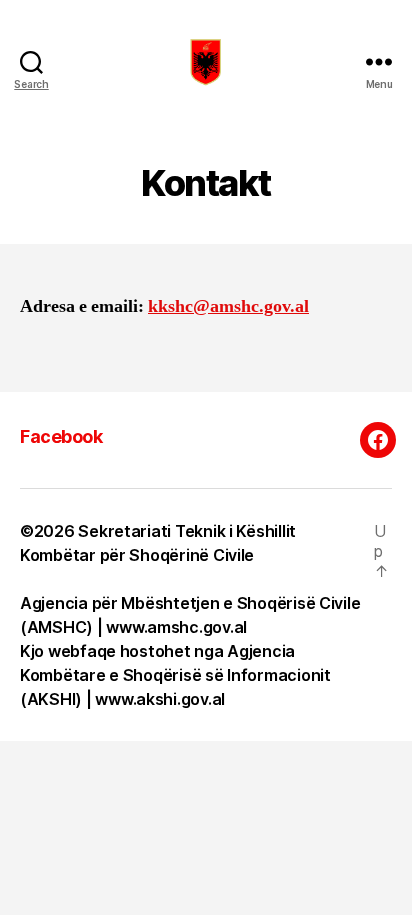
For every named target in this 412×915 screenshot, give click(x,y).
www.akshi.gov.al (160, 699)
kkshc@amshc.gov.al (228, 306)
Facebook (61, 436)
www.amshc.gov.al (176, 627)
